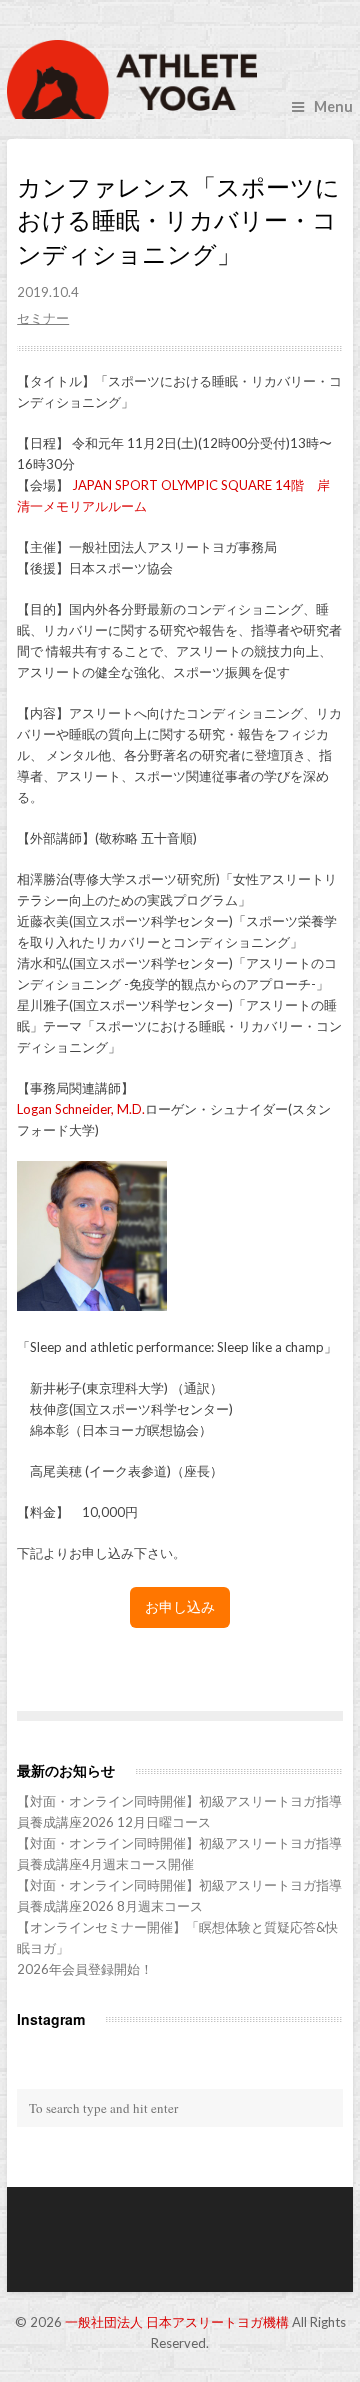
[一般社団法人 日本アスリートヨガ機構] (180, 79)
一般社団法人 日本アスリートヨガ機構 (177, 2322)
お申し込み (180, 1607)
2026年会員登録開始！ (85, 1969)
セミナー (43, 318)
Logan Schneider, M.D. (81, 1109)
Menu (333, 106)
